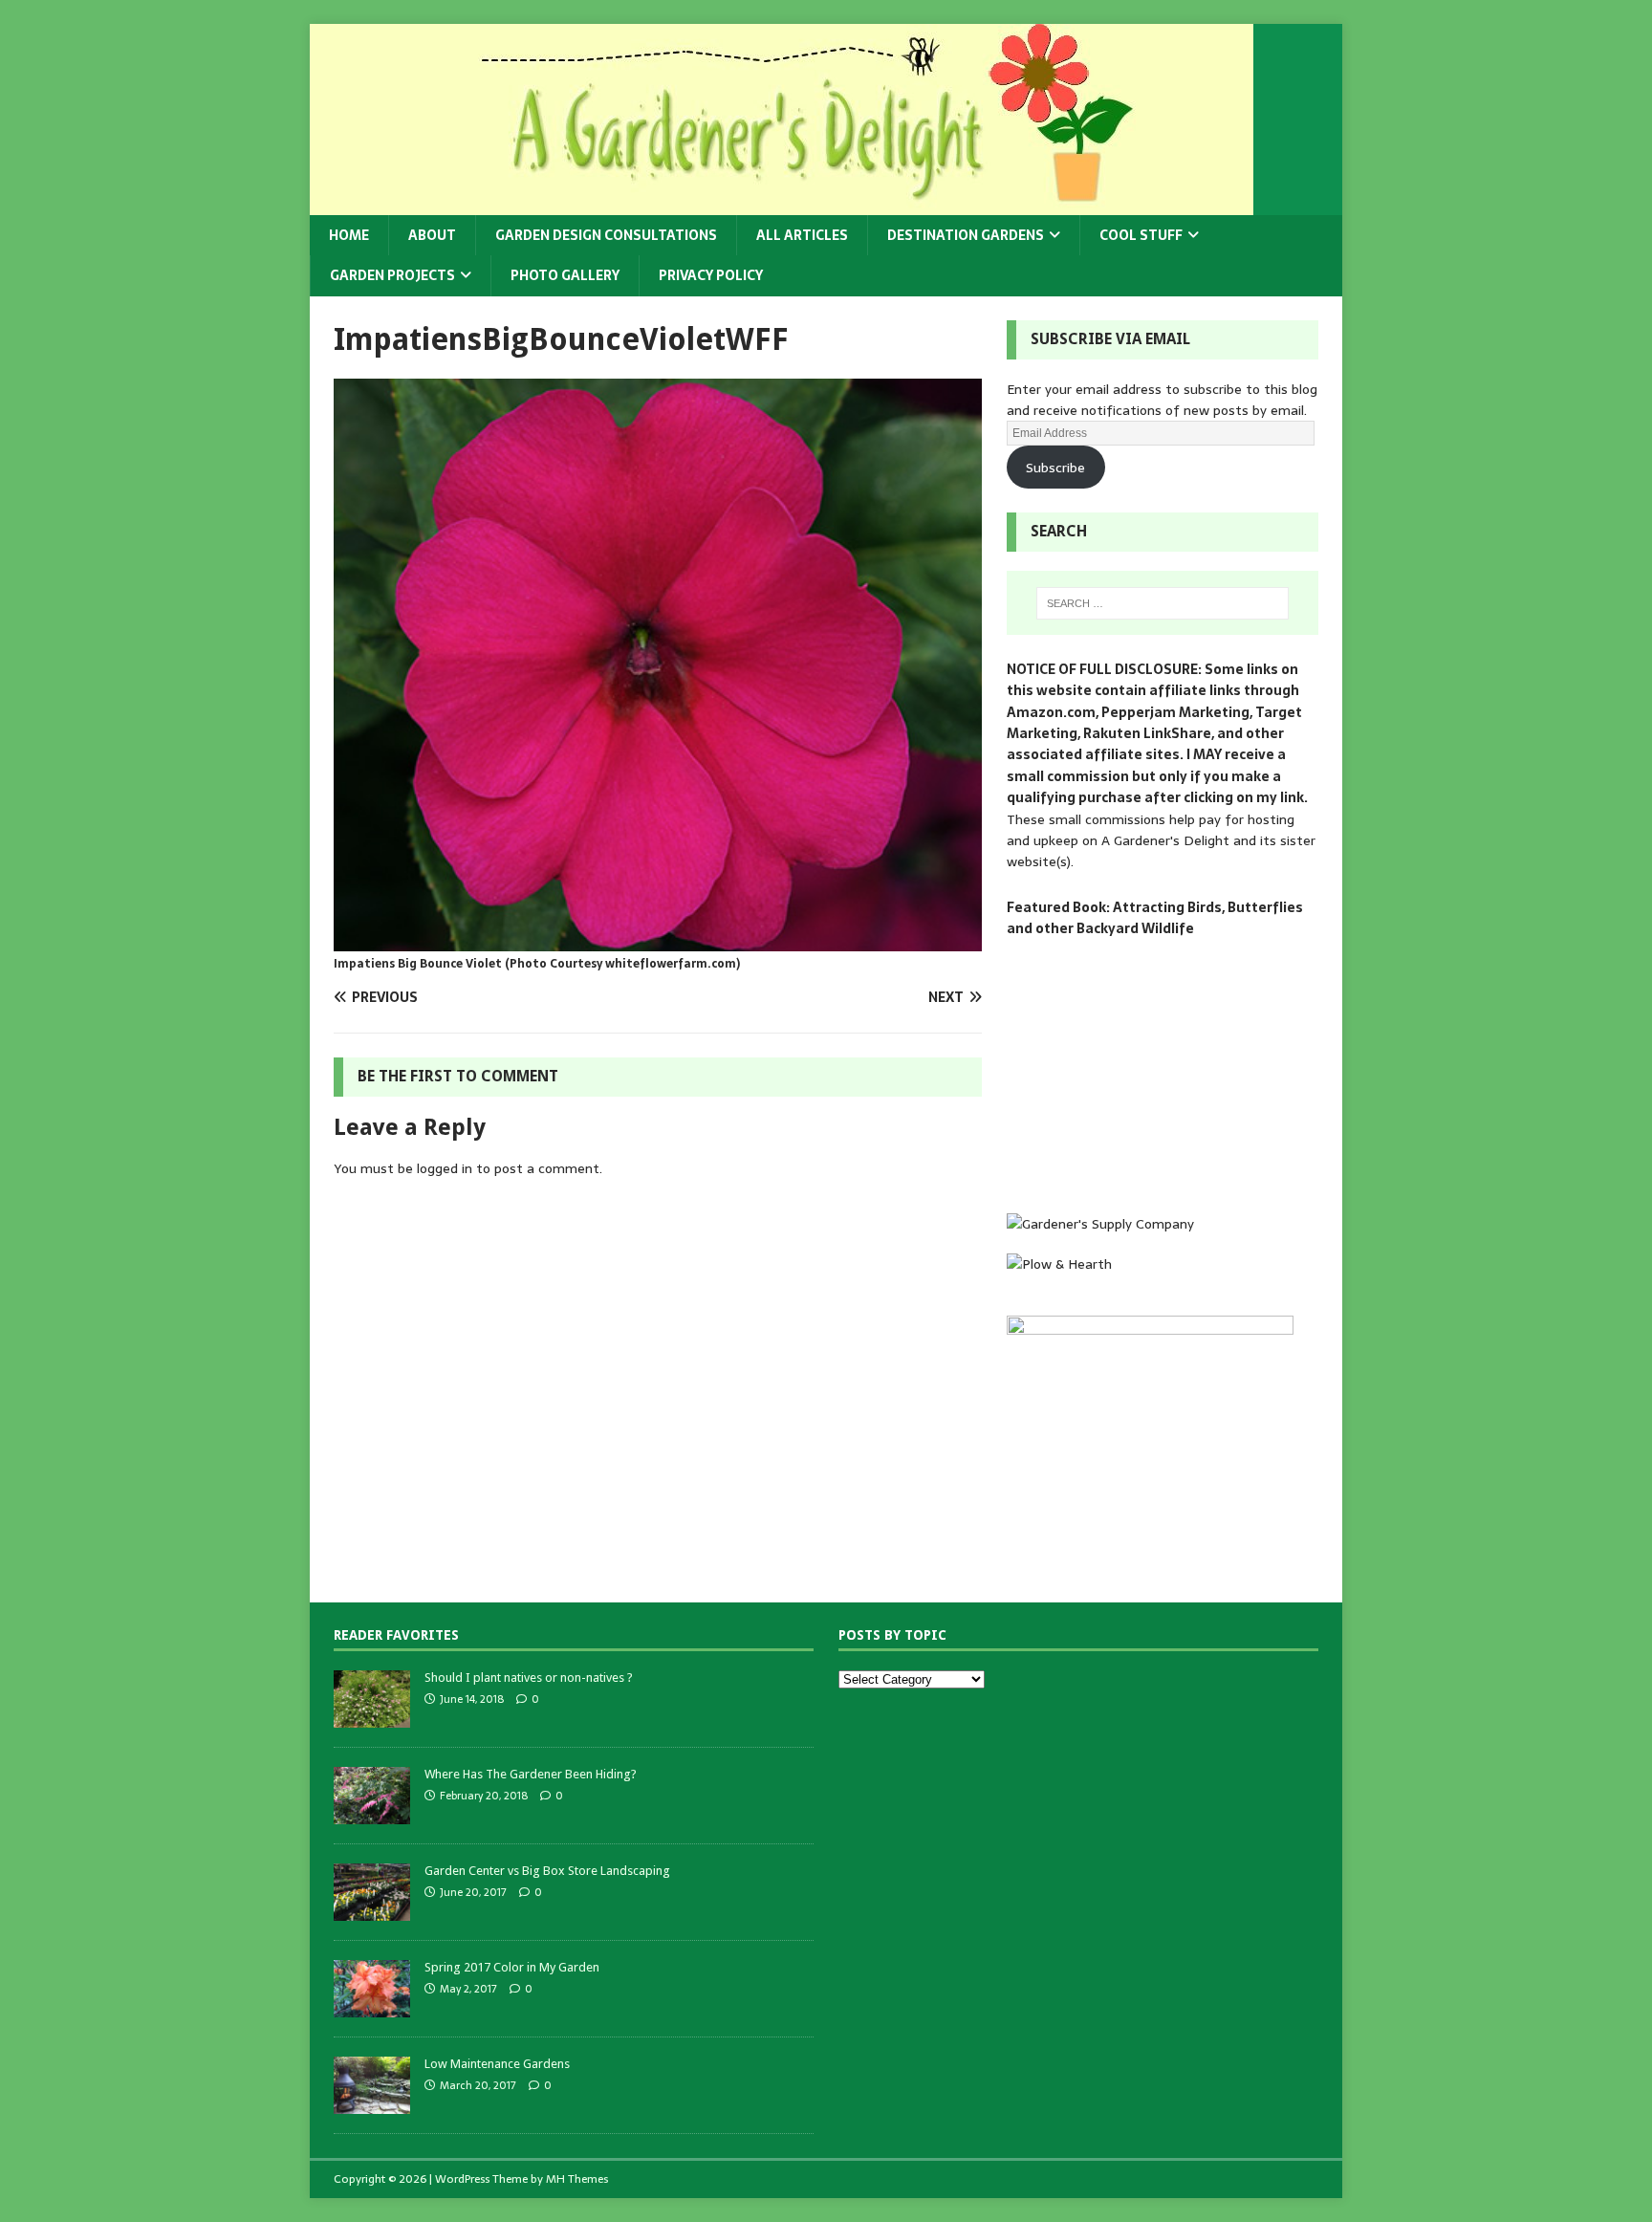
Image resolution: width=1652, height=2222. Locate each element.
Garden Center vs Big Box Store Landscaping (547, 1871)
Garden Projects (392, 275)
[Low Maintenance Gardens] (372, 2103)
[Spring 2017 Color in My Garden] (372, 2006)
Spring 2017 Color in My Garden (512, 1967)
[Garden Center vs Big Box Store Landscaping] (372, 1910)
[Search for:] (1163, 603)
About (432, 235)
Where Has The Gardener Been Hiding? (531, 1774)
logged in (445, 1168)
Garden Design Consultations (606, 235)
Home (349, 235)
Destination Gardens (966, 235)
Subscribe (1055, 468)
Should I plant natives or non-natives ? (529, 1677)
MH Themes (577, 2179)
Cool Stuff (1141, 235)
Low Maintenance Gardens (497, 2064)
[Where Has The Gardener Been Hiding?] (372, 1813)
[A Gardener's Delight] (782, 205)
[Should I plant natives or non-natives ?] (372, 1717)
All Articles (802, 235)
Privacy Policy (711, 275)
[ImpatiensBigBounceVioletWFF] (658, 940)
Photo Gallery (565, 275)
